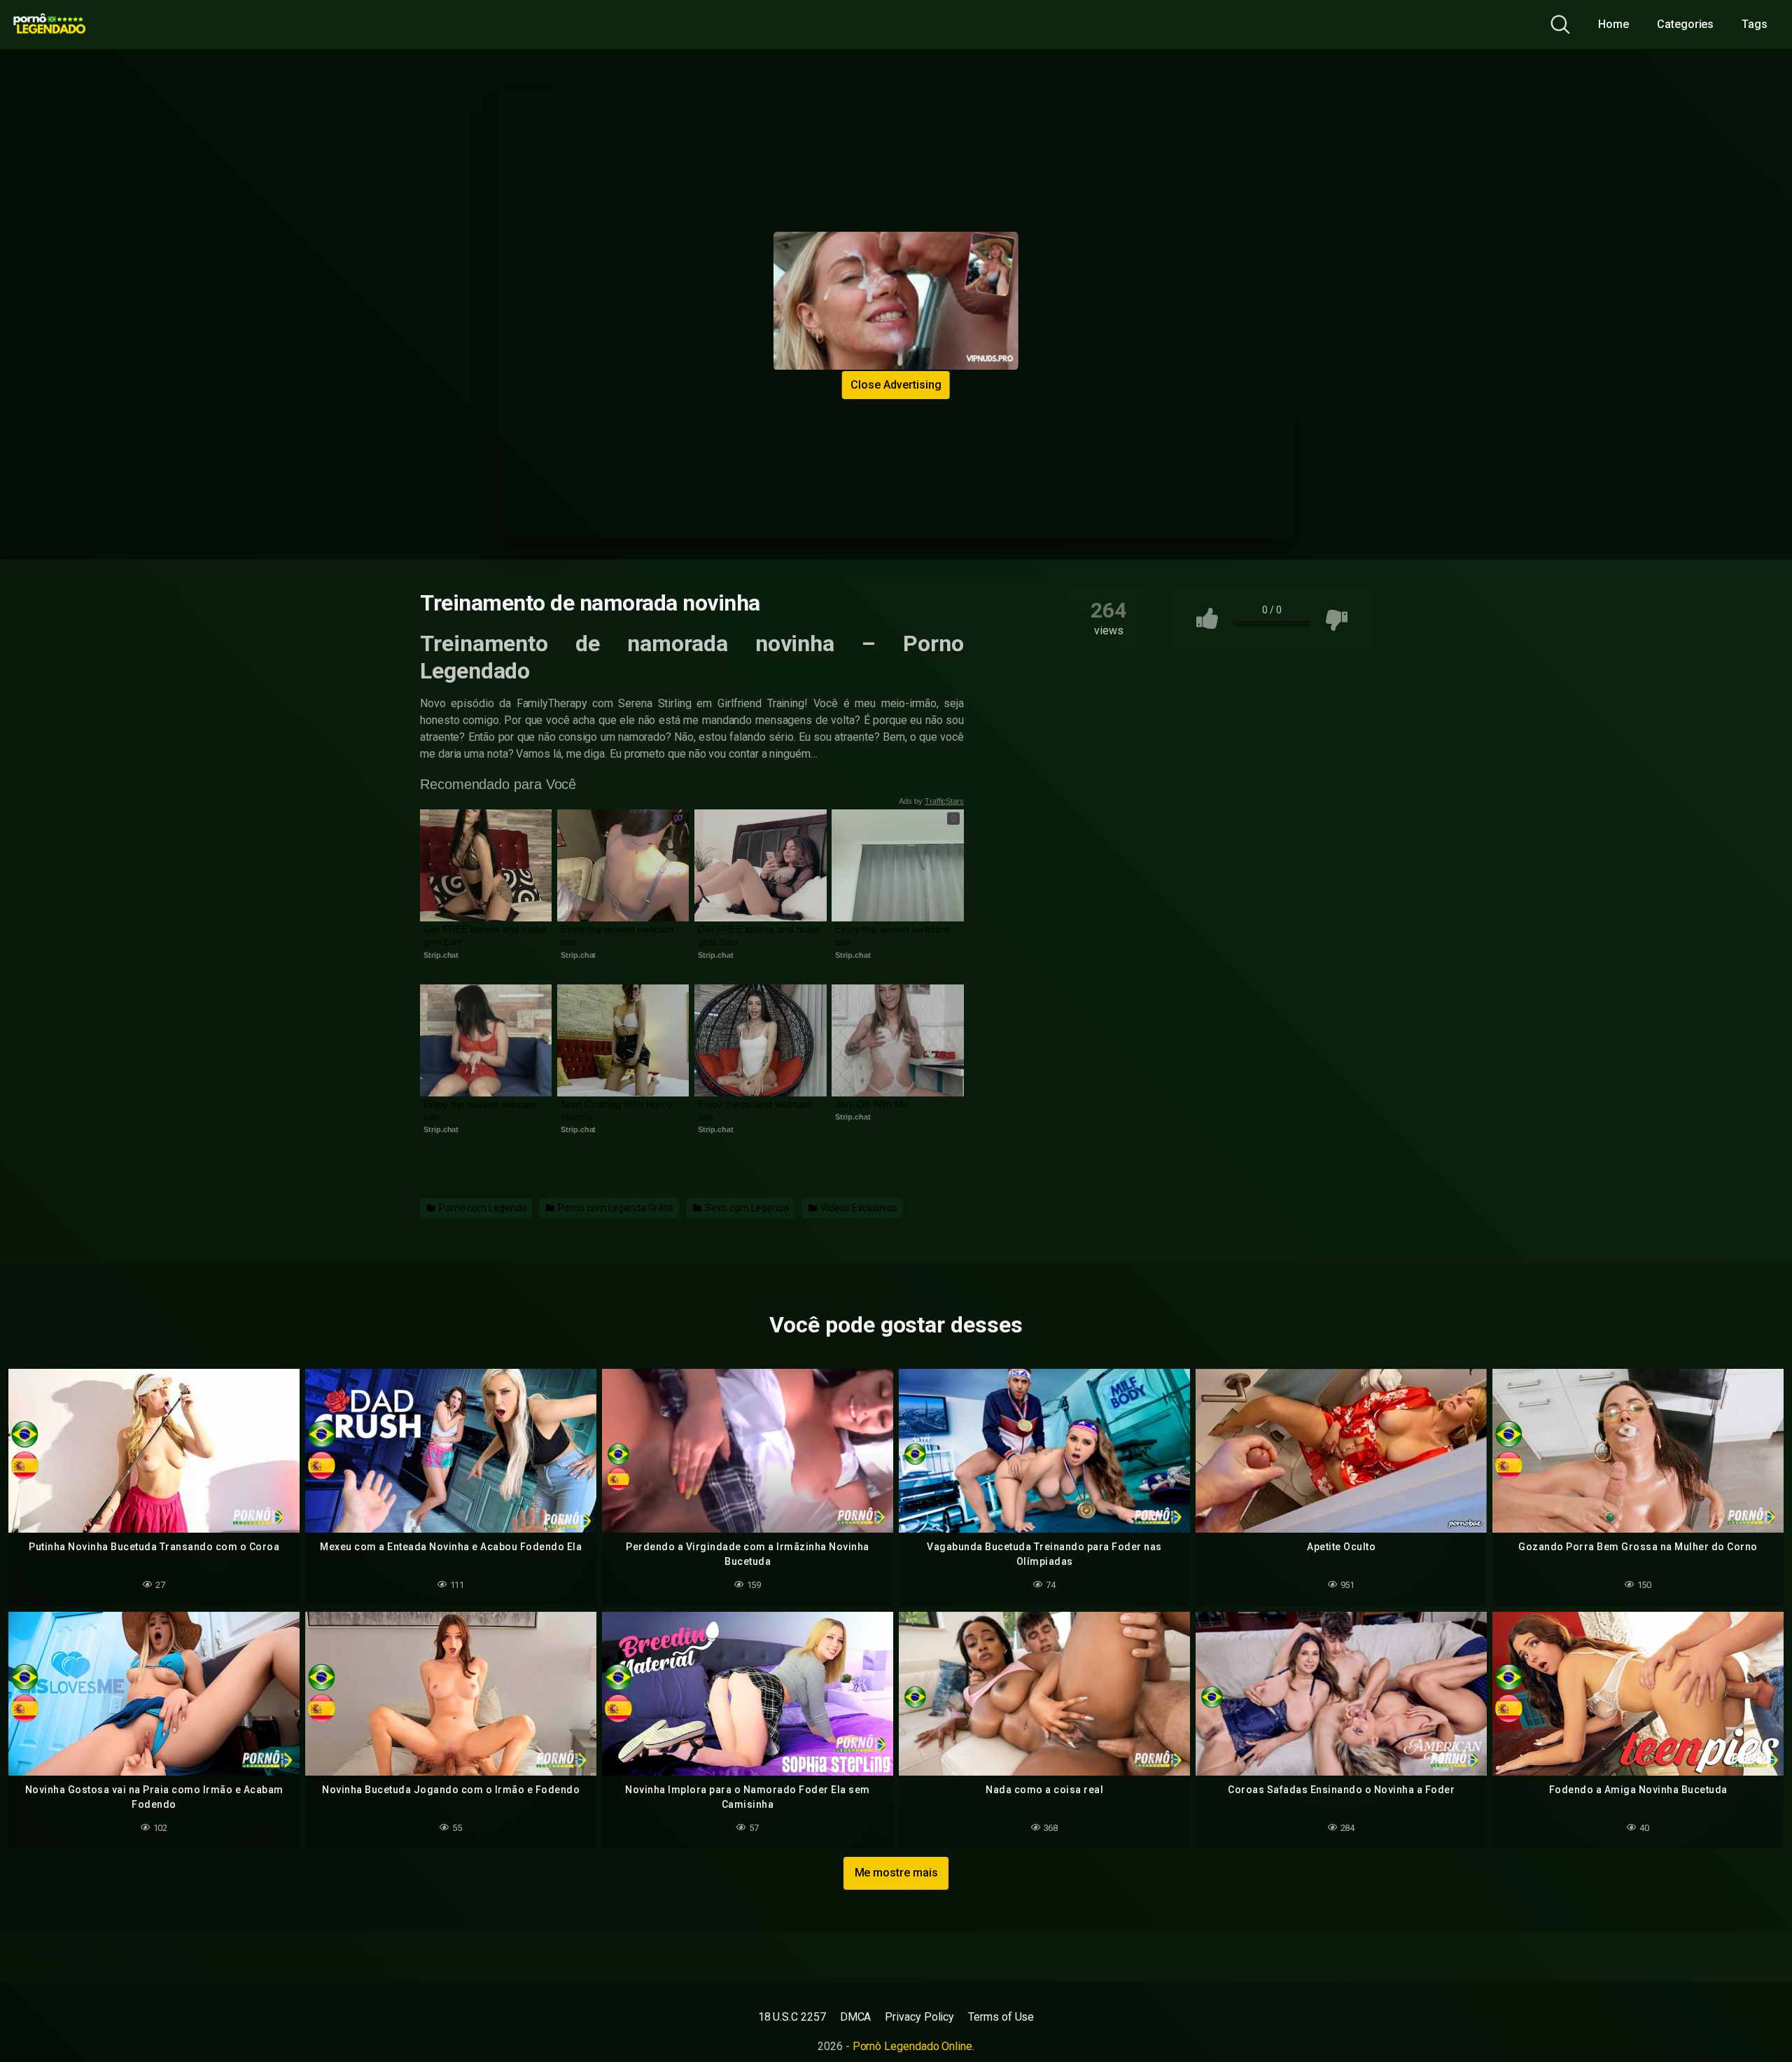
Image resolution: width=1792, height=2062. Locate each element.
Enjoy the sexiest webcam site (619, 935)
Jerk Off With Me (872, 1104)
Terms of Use (1001, 2017)
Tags (1755, 24)
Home (1613, 24)
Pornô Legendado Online (912, 2046)
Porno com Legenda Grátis (615, 1208)
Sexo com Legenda (746, 1208)
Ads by (931, 801)
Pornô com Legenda (482, 1208)
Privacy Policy (919, 2017)
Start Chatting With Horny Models (618, 1110)
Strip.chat (441, 955)
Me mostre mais (896, 1873)
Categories (1685, 24)
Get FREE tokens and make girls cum (486, 935)
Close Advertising (896, 385)
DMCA (856, 2017)
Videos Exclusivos (858, 1208)
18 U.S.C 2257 (792, 2017)
